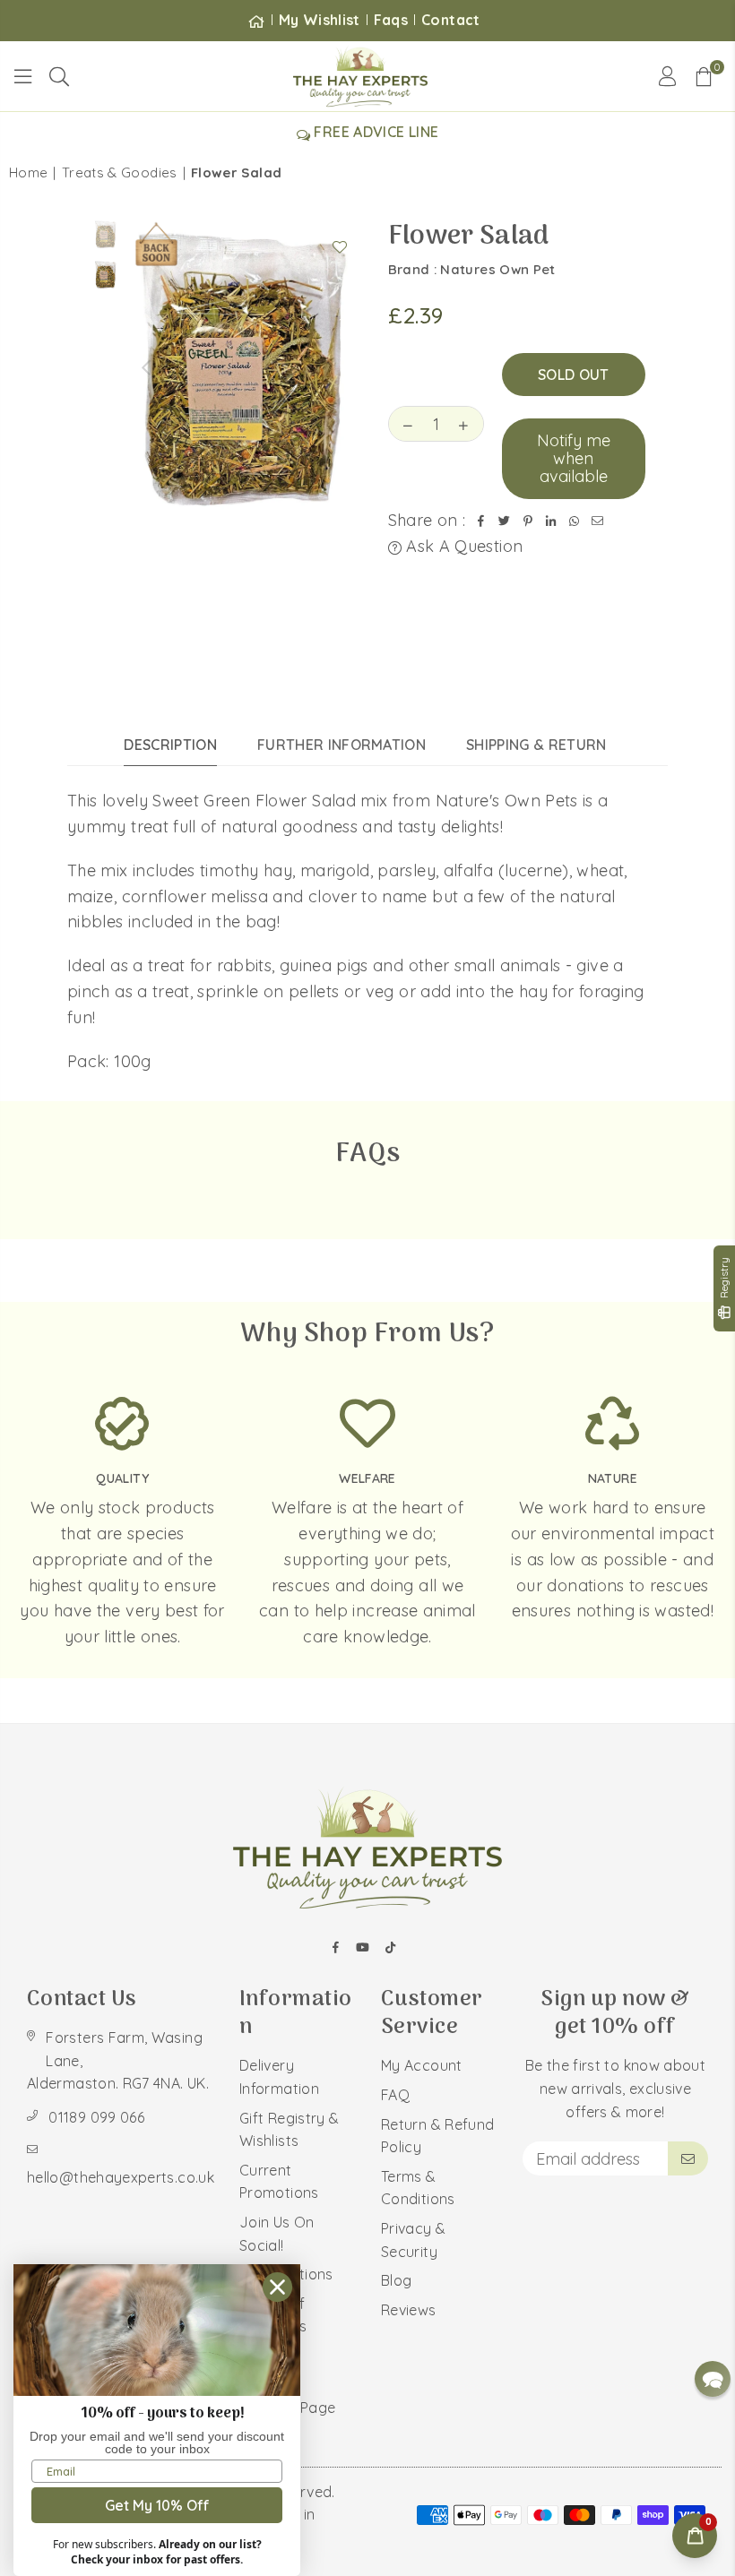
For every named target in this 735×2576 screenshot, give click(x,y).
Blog (396, 2280)
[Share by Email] (598, 521)
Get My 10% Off (157, 2505)
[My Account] (667, 76)
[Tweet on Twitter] (505, 521)
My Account (422, 2065)
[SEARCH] (59, 76)
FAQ (395, 2095)
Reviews (409, 2310)
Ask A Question (462, 546)
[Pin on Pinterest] (528, 521)
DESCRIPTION (170, 745)
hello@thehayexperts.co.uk (121, 2177)
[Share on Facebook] (481, 521)
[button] (704, 76)
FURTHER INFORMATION (342, 745)
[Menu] (23, 76)
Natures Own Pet (497, 269)
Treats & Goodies (120, 172)
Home (28, 172)
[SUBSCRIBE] (688, 2158)
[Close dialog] (277, 2287)
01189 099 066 (96, 2117)
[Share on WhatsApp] (575, 521)
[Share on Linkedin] (551, 521)
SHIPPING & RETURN (536, 745)
